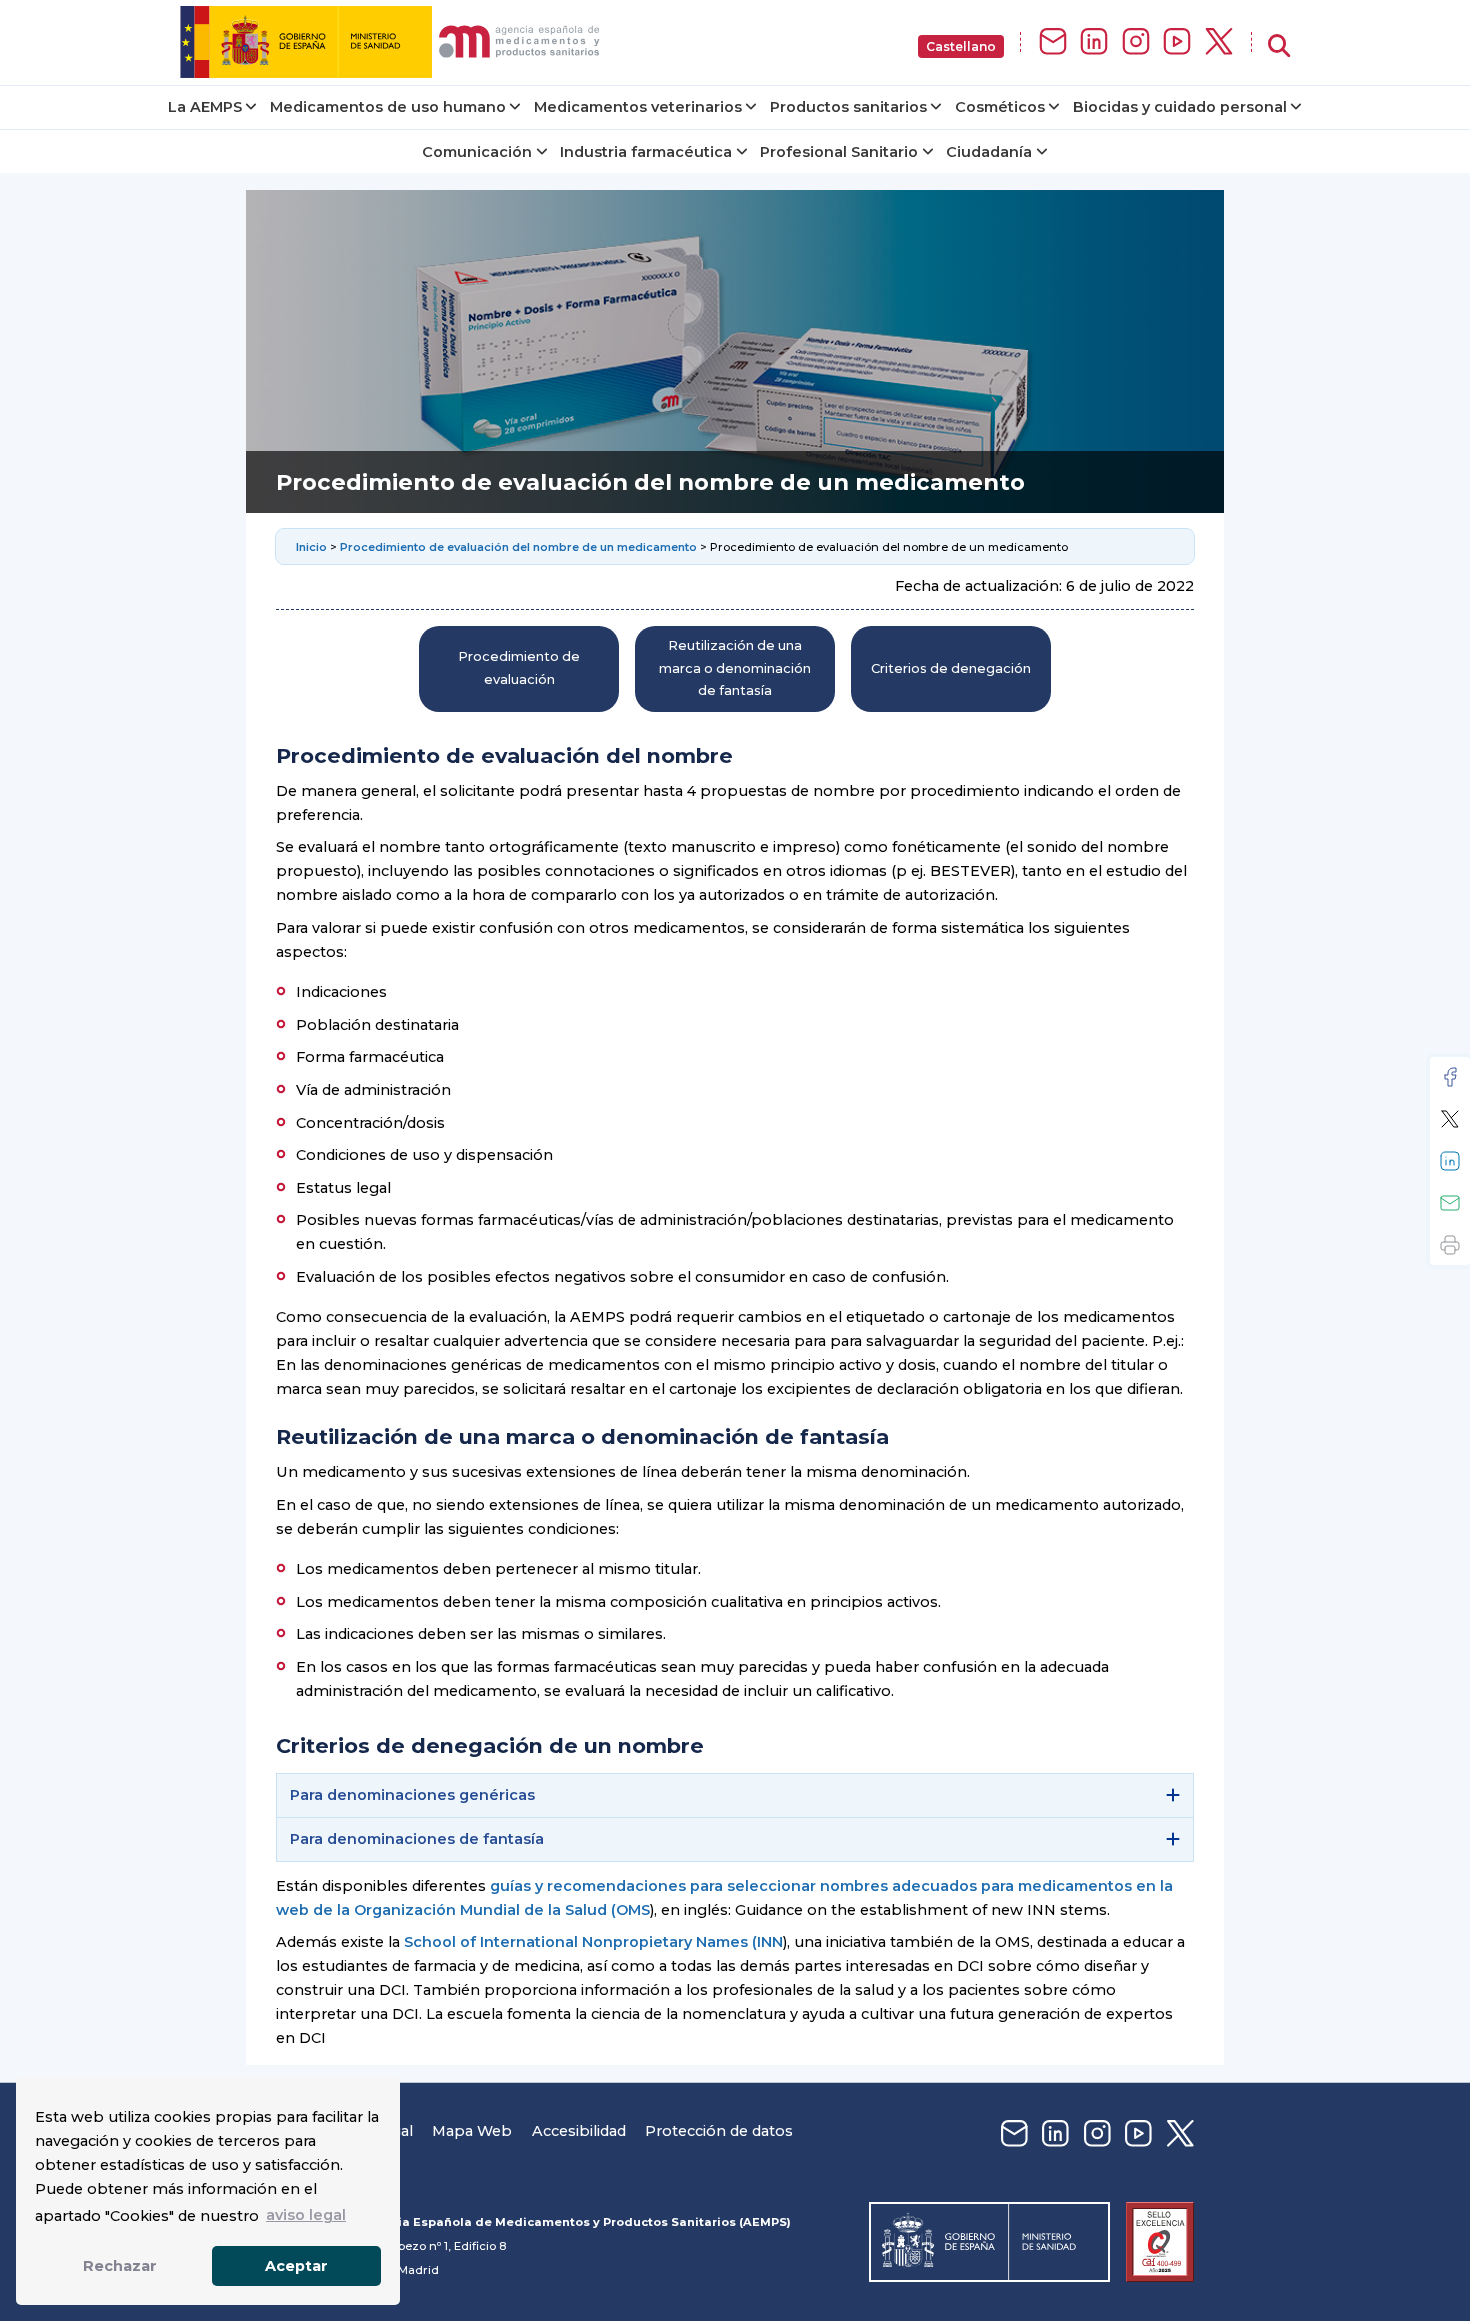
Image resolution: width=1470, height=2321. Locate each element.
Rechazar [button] (120, 2266)
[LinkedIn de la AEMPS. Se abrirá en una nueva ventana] (1094, 42)
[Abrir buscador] (1279, 46)
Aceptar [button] (296, 2266)
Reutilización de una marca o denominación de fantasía (735, 668)
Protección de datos (719, 2131)
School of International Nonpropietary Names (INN (593, 1942)
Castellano (961, 46)
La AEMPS (205, 107)
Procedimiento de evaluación (519, 667)
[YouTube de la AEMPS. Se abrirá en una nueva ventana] (1177, 42)
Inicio (313, 547)
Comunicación (477, 152)
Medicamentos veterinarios (638, 107)
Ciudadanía (989, 152)
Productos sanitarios (848, 107)
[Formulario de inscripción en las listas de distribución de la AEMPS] (1053, 42)
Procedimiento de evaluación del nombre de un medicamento (518, 547)
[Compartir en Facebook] (1450, 1077)
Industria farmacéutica (646, 152)
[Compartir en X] (1450, 1119)
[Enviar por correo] (1450, 1203)
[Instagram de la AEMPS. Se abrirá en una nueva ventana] (1136, 42)
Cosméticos (1000, 107)
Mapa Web (472, 2131)
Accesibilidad (579, 2131)
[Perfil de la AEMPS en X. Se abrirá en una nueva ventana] (1219, 42)
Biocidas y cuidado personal (1180, 107)
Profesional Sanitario (839, 152)
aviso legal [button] (306, 2215)
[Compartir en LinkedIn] (1450, 1161)
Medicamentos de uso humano (388, 107)
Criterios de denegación (951, 668)
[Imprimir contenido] (1450, 1245)
